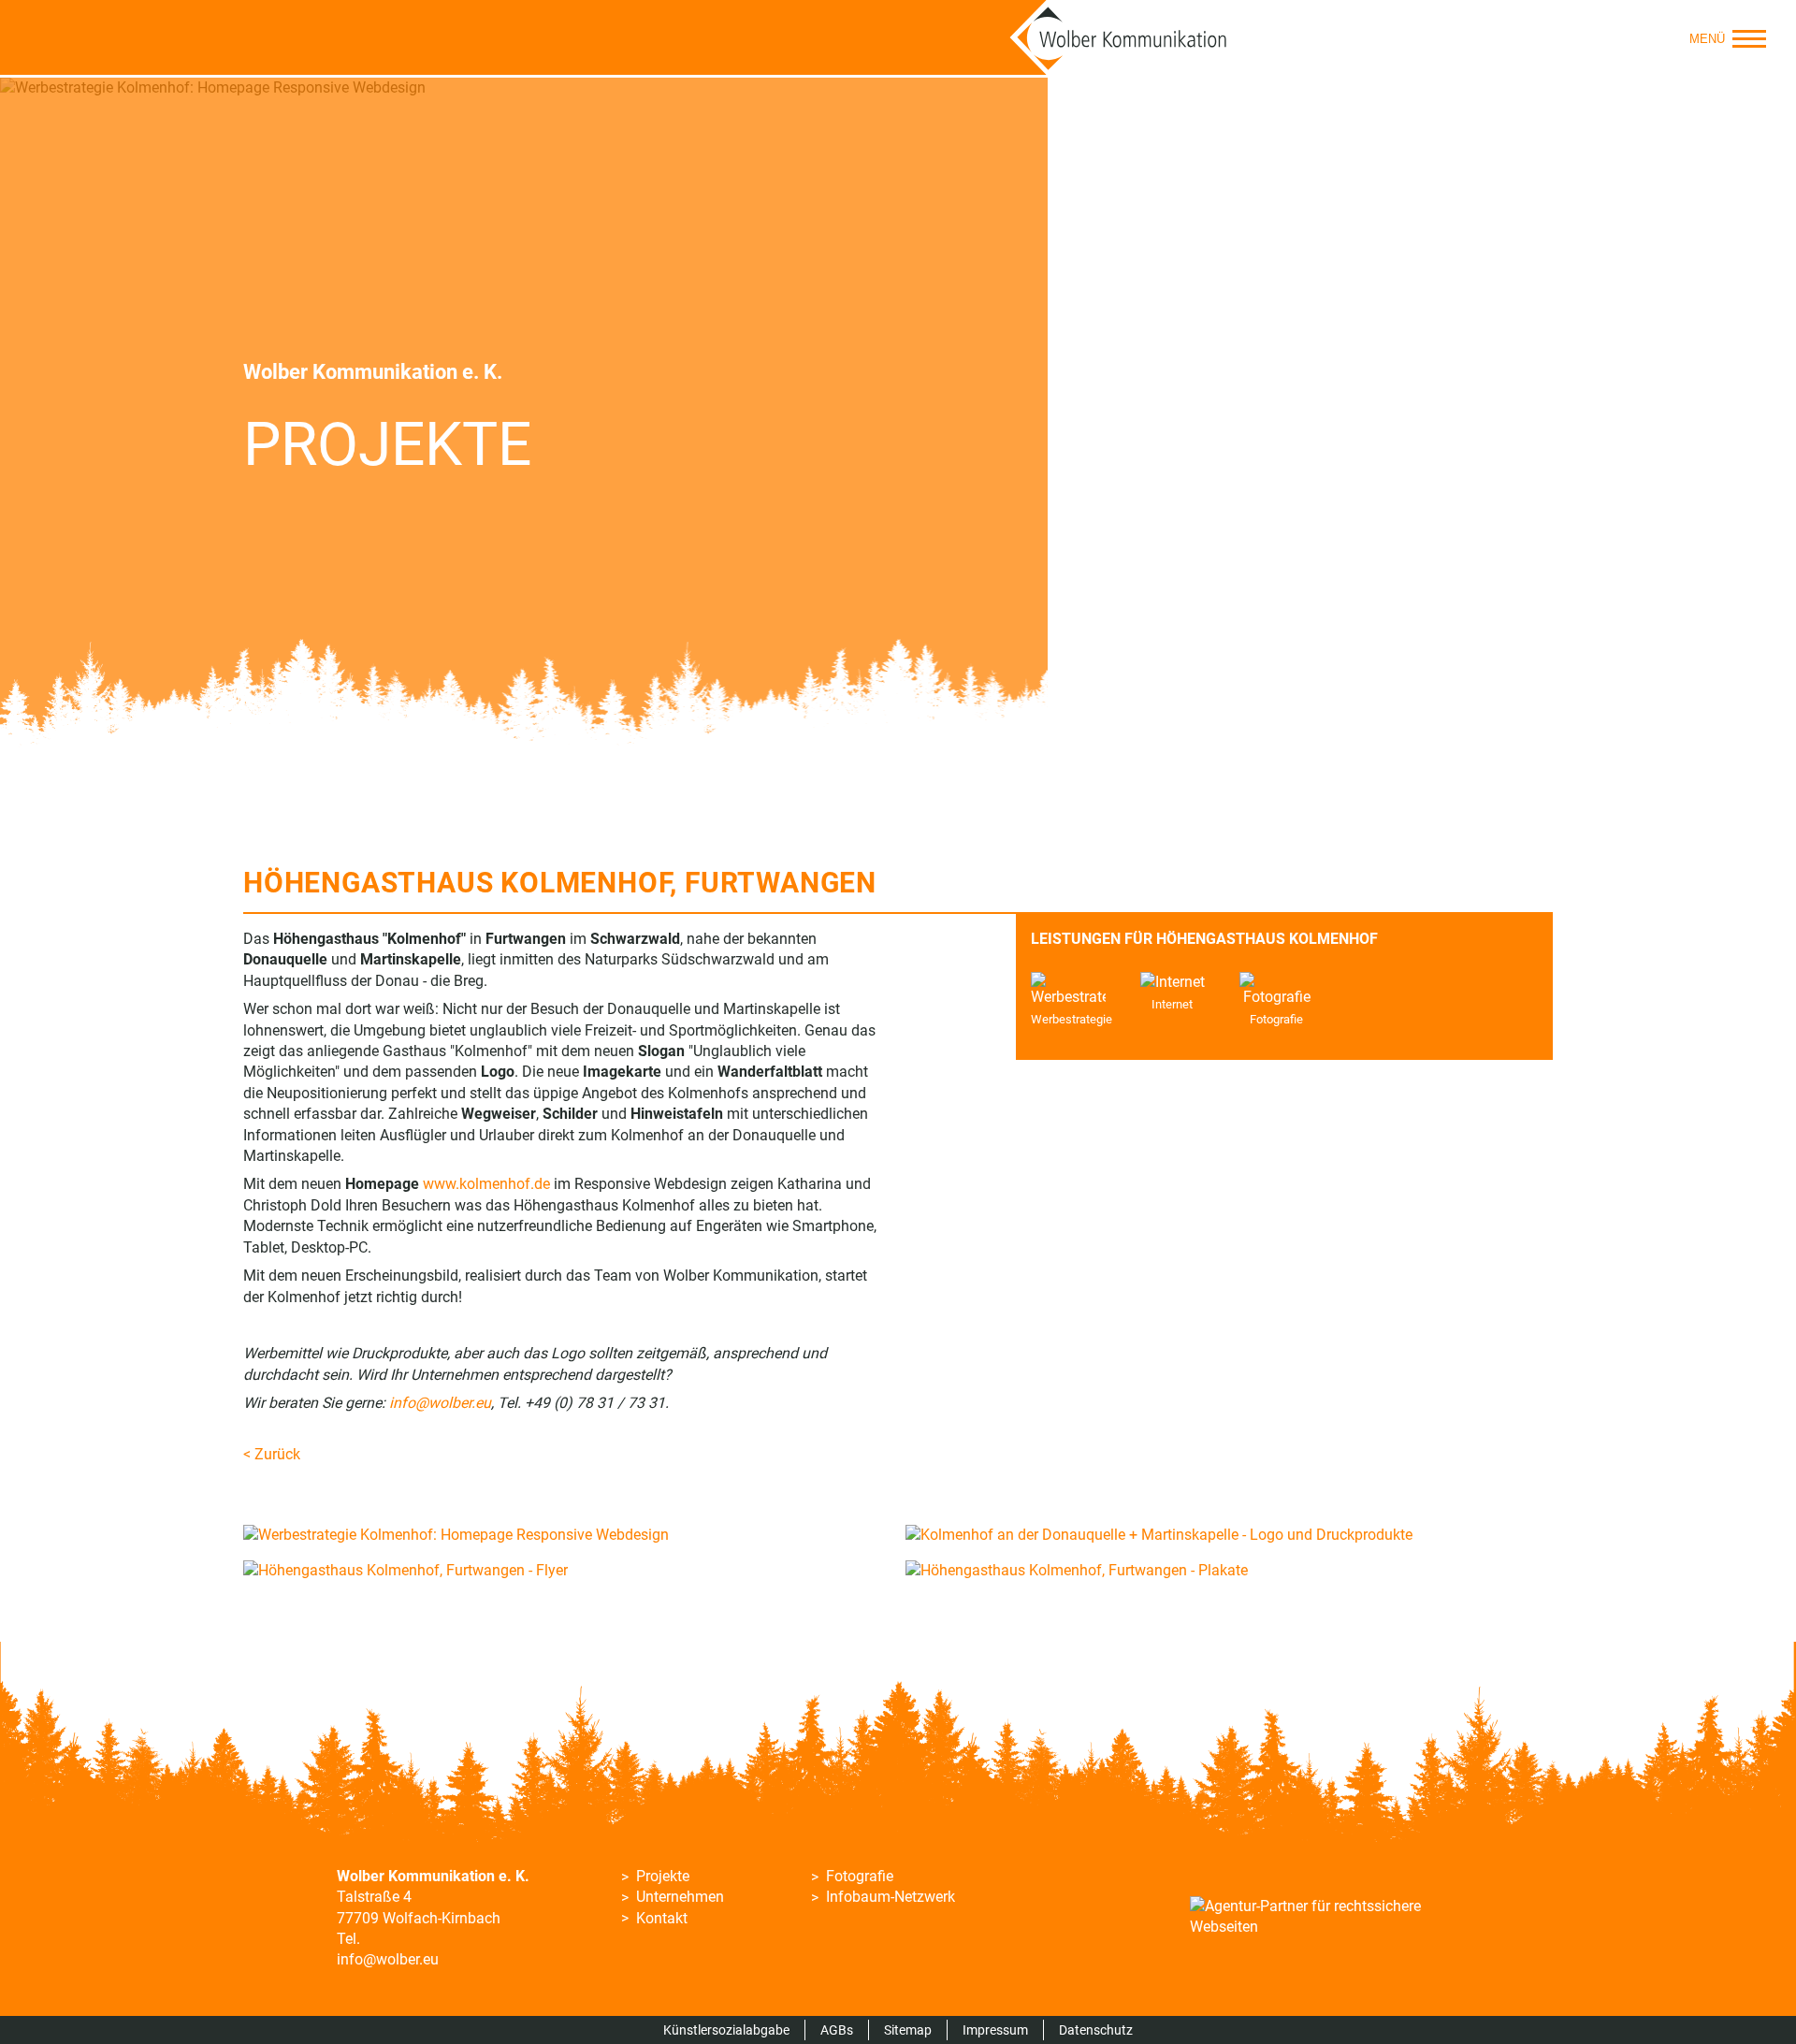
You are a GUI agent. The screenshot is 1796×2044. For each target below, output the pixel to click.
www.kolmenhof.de (486, 1184)
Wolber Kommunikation (1119, 37)
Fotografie (860, 1876)
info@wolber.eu (388, 1959)
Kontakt (662, 1918)
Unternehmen (680, 1897)
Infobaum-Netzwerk (891, 1897)
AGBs (837, 2030)
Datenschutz (1096, 2030)
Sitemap (908, 2030)
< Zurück (272, 1454)
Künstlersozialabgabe (726, 2030)
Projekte (663, 1876)
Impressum (995, 2030)
